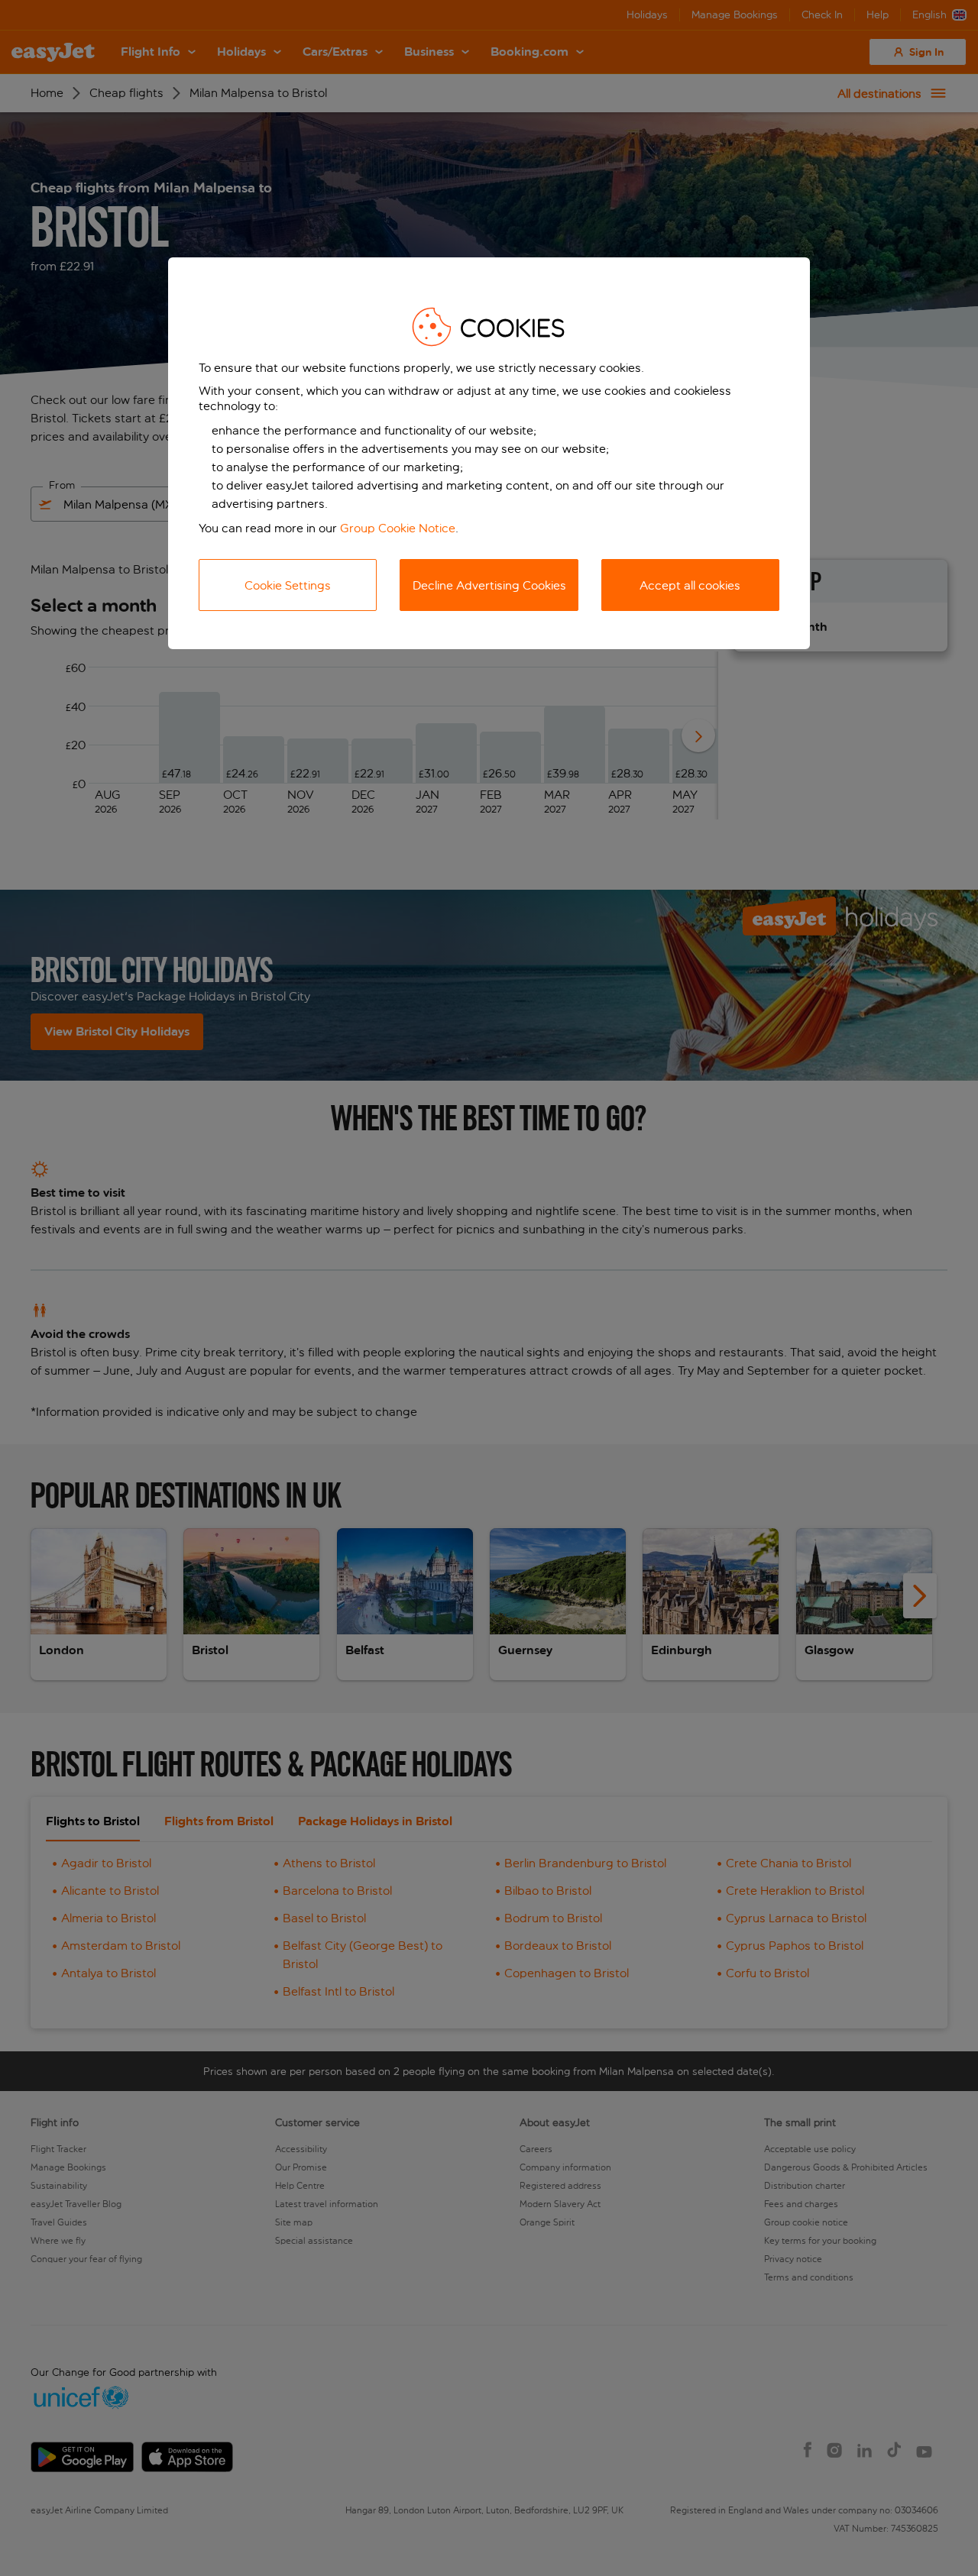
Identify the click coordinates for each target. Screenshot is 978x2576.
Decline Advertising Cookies (489, 585)
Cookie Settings (288, 585)
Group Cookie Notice (398, 528)
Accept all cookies (690, 585)
